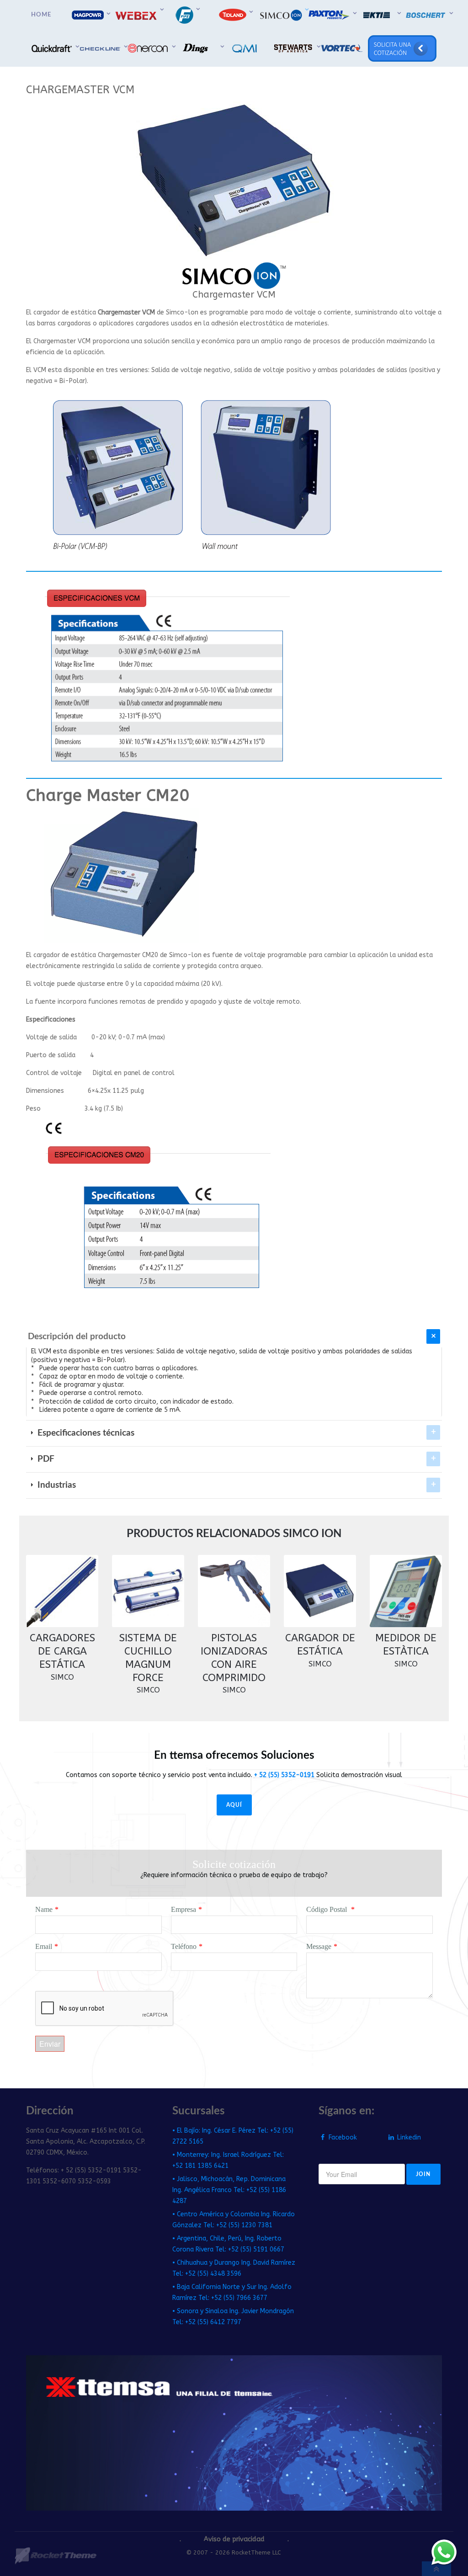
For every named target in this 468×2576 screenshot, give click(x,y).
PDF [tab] (45, 1459)
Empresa (183, 1909)
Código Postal (327, 1909)
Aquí (234, 1805)
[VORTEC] (342, 48)
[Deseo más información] (444, 2552)
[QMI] (246, 48)
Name (44, 1909)
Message (319, 1946)
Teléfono (184, 1946)
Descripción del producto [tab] (77, 1337)
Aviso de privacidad (234, 2539)
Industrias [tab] (56, 1485)
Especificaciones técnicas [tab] (85, 1433)
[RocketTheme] (56, 2556)
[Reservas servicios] (403, 48)
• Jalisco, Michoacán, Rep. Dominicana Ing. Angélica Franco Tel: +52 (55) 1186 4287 (229, 2190)
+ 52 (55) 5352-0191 (284, 1775)
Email (44, 1946)
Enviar (50, 2044)
